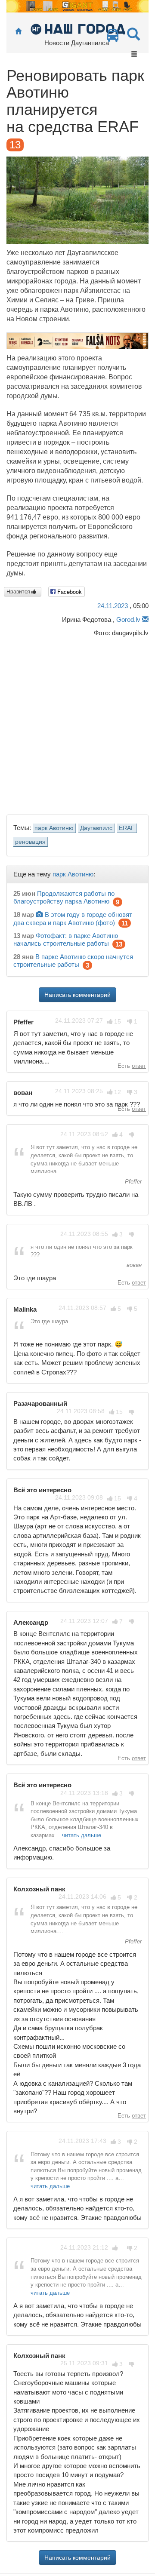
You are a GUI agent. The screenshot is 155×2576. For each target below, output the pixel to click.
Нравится (19, 592)
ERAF (127, 828)
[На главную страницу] (18, 32)
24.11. (113, 606)
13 (119, 944)
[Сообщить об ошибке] (145, 619)
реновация (30, 842)
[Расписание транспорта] (113, 38)
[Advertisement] (77, 724)
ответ (139, 1066)
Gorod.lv (128, 619)
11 (125, 923)
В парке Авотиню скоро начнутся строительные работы (73, 961)
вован (133, 1265)
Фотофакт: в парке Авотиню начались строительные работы (66, 939)
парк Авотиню (54, 828)
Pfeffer (132, 1182)
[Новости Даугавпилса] (78, 29)
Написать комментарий (77, 995)
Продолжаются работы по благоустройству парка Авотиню (64, 897)
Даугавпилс (96, 828)
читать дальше (82, 1835)
